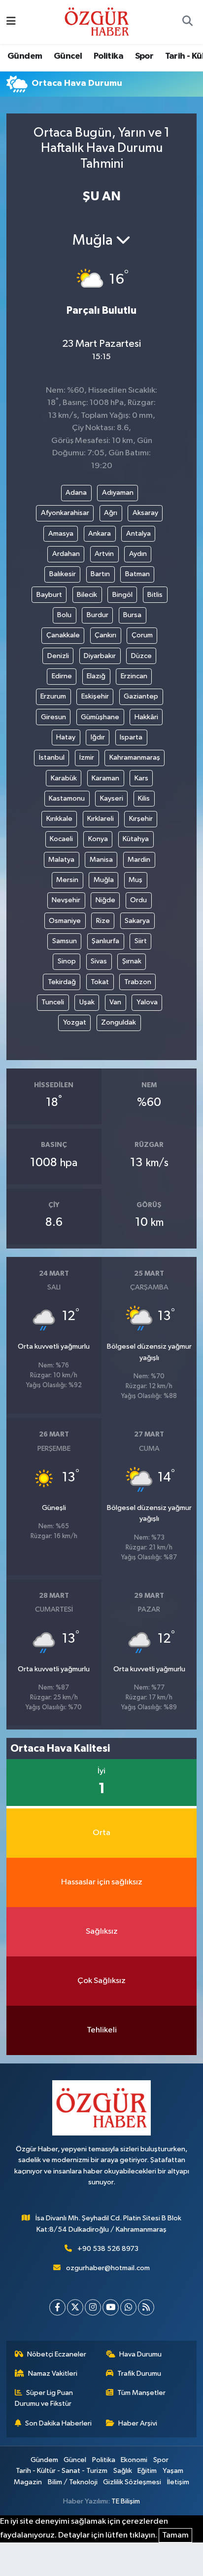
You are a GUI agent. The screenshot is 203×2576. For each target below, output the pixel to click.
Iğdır (98, 737)
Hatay (66, 737)
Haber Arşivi (138, 2423)
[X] (75, 2307)
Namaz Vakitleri (53, 2374)
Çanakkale (63, 635)
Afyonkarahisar (65, 513)
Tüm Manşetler (141, 2393)
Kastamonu (67, 798)
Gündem (25, 56)
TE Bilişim (126, 2501)
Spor (144, 56)
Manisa (101, 860)
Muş (135, 880)
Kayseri (112, 798)
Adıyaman (118, 493)
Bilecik (87, 595)
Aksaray (145, 513)
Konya (98, 839)
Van (115, 1002)
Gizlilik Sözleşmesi (132, 2482)
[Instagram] (93, 2307)
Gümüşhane (100, 717)
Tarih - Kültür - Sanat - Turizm (62, 2471)
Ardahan (66, 554)
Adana (76, 493)
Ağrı (111, 513)
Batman (137, 574)
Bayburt (49, 595)
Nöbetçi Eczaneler (57, 2354)
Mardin (139, 860)
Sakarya (137, 921)
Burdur (98, 615)
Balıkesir (63, 574)
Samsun (65, 941)
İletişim (178, 2482)
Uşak (87, 1002)
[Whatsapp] (128, 2307)
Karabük (64, 778)
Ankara (100, 534)
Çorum (142, 635)
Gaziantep (141, 696)
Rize (103, 921)
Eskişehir (95, 696)
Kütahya (136, 839)
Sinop (67, 961)
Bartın (100, 574)
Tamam (175, 2535)
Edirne (62, 676)
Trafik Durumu (139, 2374)
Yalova (147, 1002)
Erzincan (134, 676)
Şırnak (132, 961)
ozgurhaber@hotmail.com (108, 2268)
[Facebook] (57, 2307)
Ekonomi (134, 2460)
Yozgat (75, 1022)
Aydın (138, 554)
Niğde (105, 900)
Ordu (138, 900)
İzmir (87, 757)
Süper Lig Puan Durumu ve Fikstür (44, 2398)
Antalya (138, 534)
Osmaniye (65, 921)
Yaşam (173, 2471)
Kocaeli (61, 839)
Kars (141, 778)
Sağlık (123, 2471)
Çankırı (105, 635)
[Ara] (187, 22)
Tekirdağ (62, 982)
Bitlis (155, 595)
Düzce (141, 656)
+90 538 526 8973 (108, 2249)
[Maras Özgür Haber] (97, 21)
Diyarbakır (100, 656)
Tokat (100, 982)
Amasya (61, 534)
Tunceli (53, 1002)
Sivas (99, 961)
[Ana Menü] (11, 22)
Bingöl (122, 595)
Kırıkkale (59, 819)
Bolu (64, 615)
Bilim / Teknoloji (73, 2482)
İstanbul (52, 757)
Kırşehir (141, 819)
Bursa (132, 615)
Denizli (58, 656)
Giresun (53, 717)
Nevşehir (66, 900)
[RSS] (146, 2307)
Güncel (68, 56)
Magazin (28, 2482)
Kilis (144, 798)
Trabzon (138, 982)
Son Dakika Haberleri (58, 2423)
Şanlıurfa (105, 941)
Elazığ (96, 676)
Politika (108, 56)
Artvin (104, 554)
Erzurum (53, 696)
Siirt (141, 941)
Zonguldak (118, 1022)
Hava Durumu (140, 2354)
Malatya (61, 860)
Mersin (67, 880)
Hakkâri (146, 717)
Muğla (104, 880)
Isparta (131, 737)
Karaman (105, 778)
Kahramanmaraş (135, 757)
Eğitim (147, 2471)
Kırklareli (101, 819)
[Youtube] (111, 2307)
